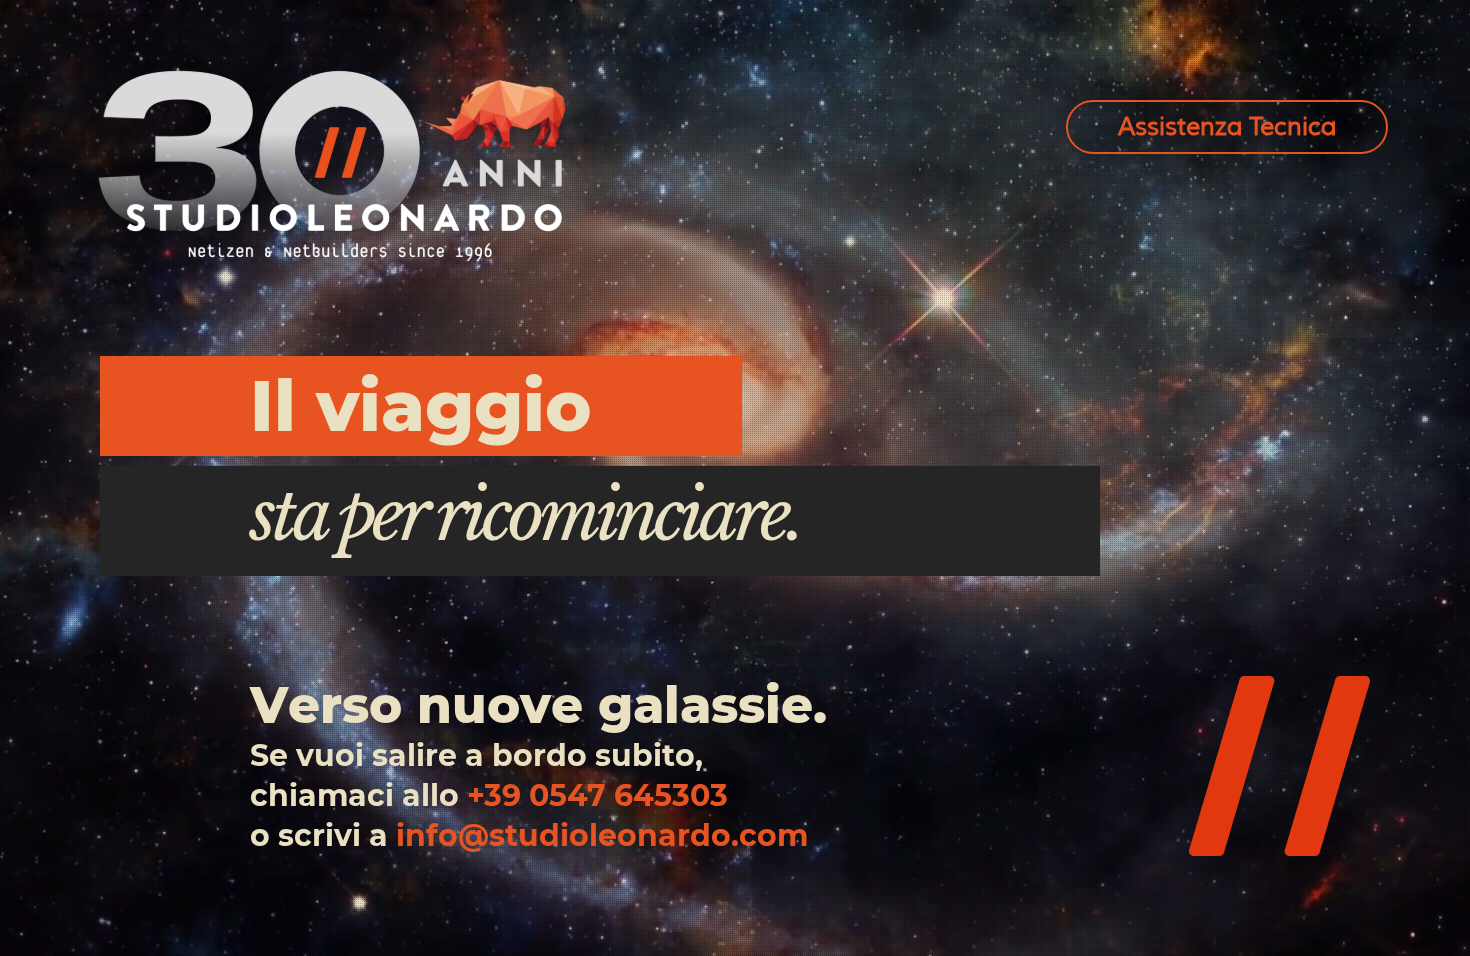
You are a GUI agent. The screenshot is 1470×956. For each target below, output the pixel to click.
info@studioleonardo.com (602, 835)
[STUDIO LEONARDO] (332, 165)
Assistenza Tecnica (1227, 127)
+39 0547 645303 (597, 795)
